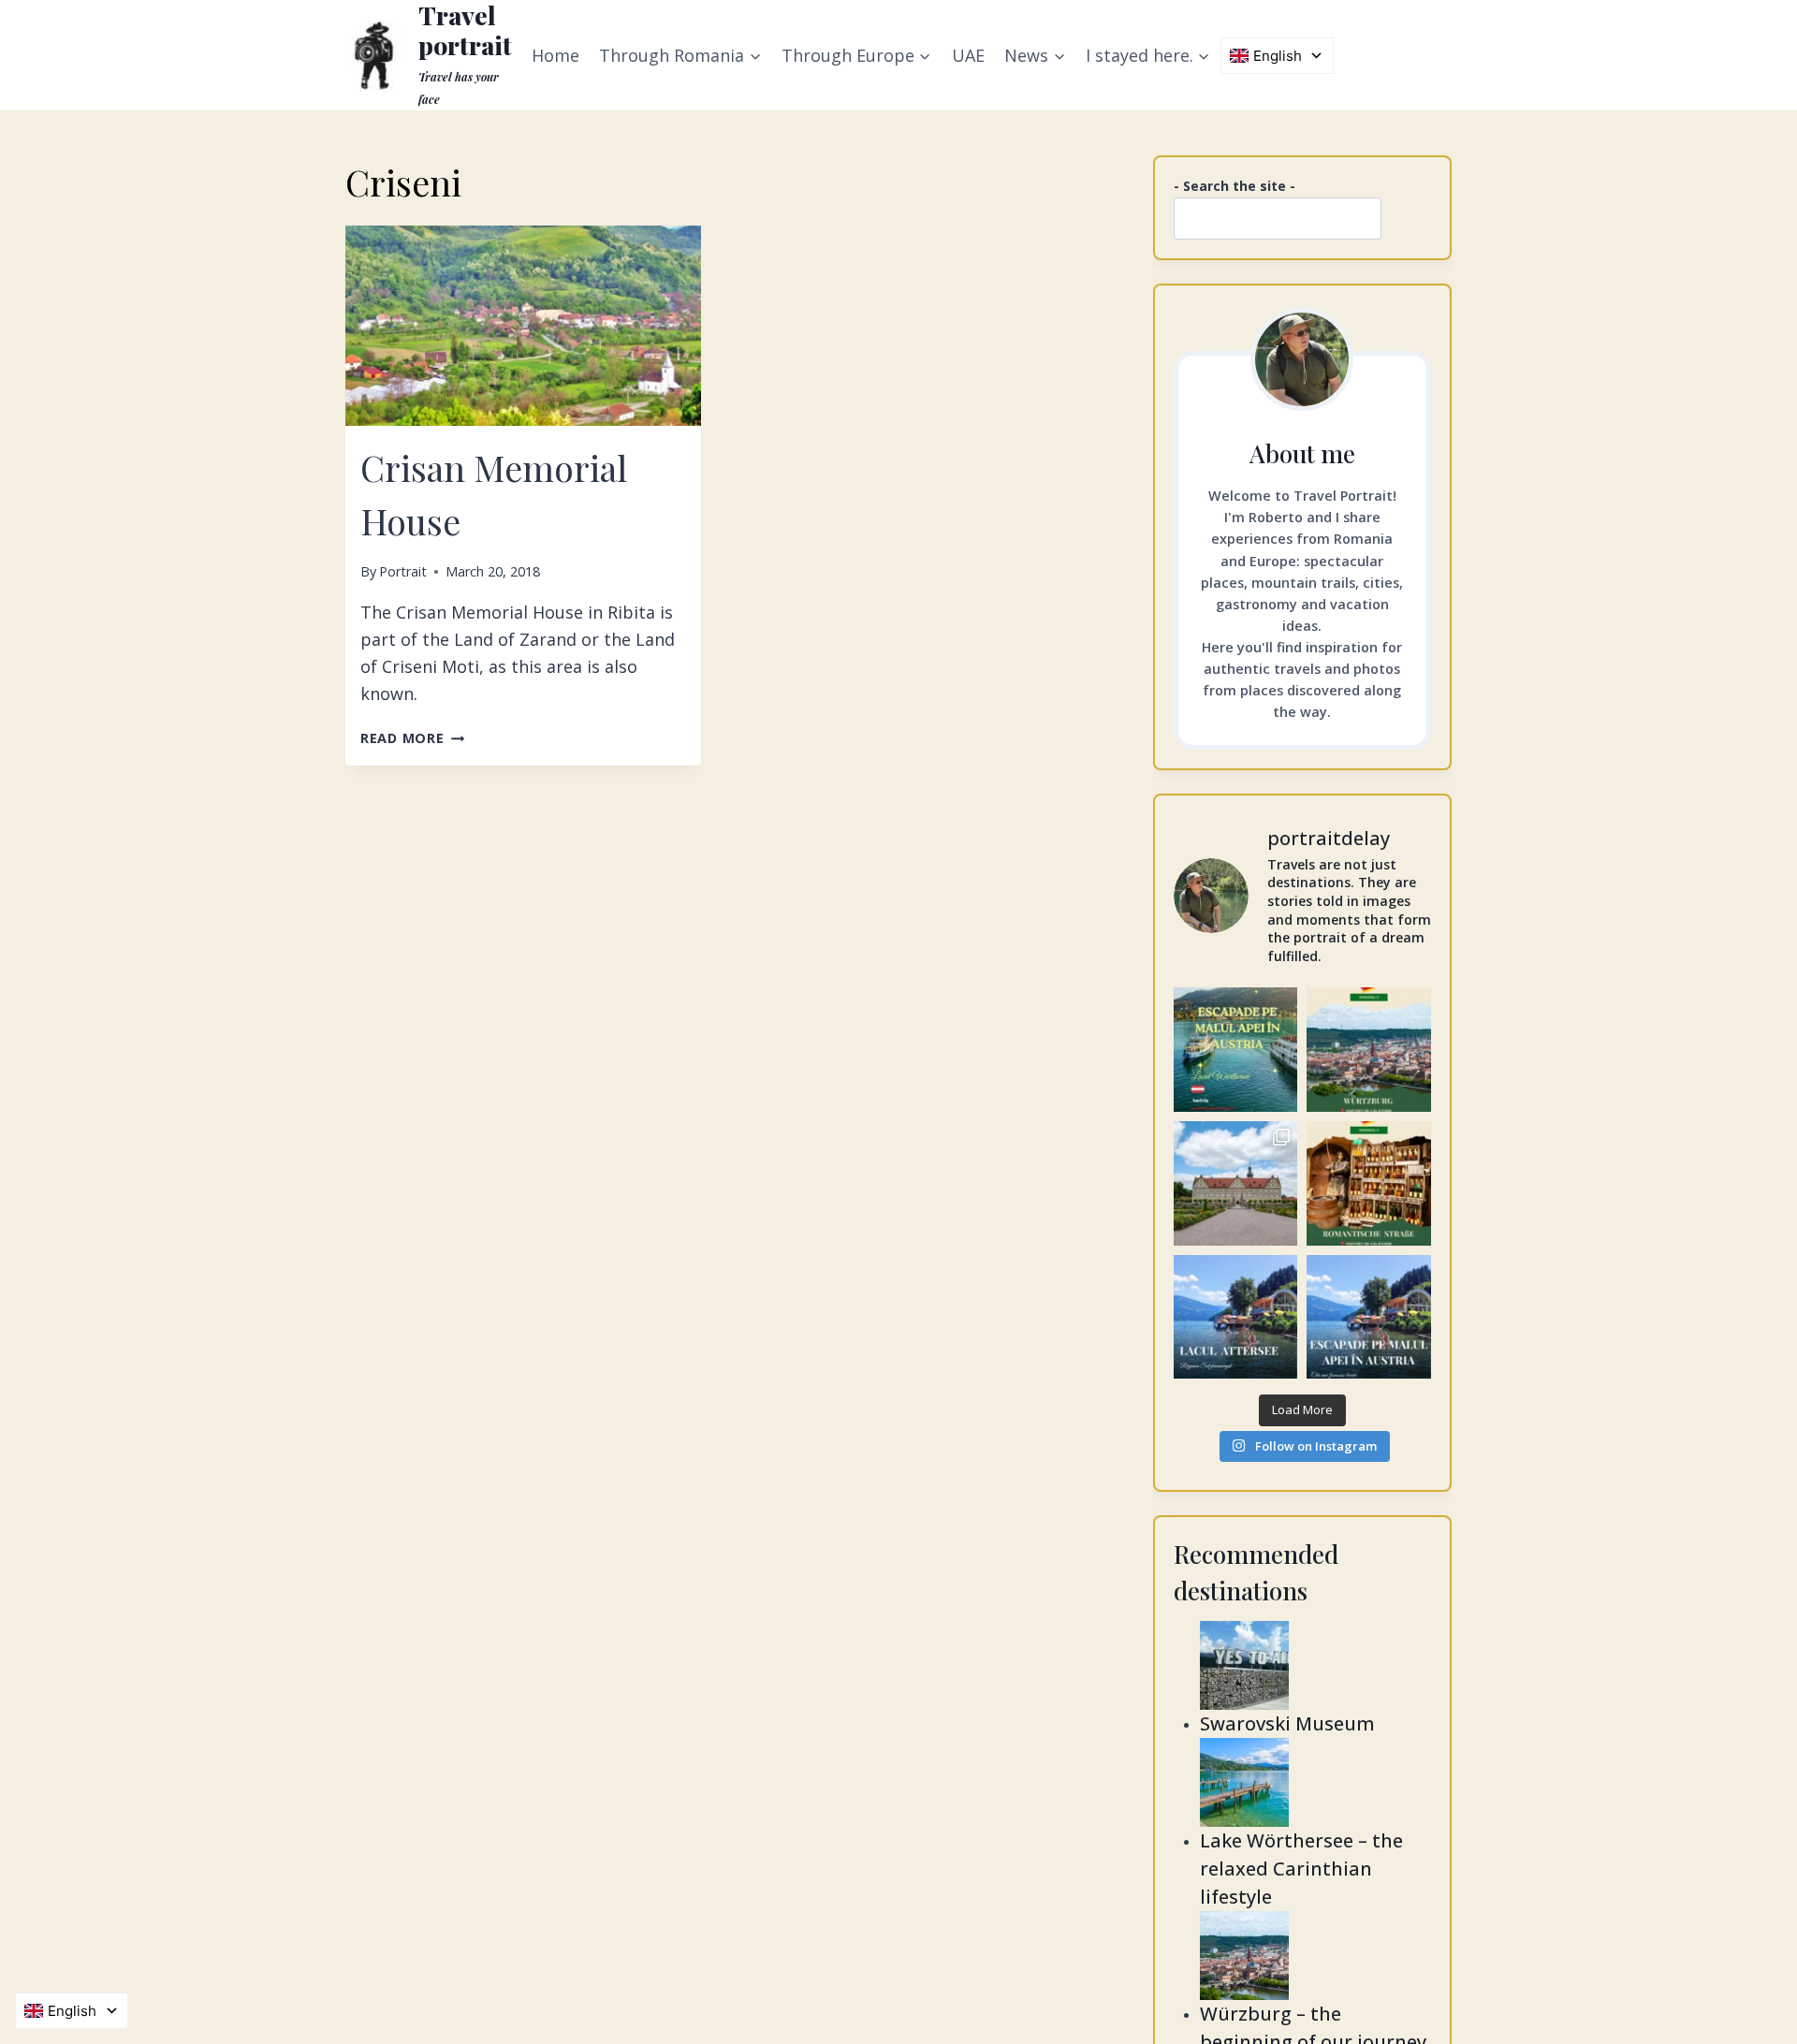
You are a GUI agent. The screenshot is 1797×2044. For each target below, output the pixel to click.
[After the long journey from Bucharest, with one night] (1369, 1050)
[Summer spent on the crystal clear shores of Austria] (1236, 1050)
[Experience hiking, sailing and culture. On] (1236, 1317)
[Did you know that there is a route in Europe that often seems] (1236, 1183)
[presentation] (523, 326)
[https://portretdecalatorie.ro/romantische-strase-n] (1369, 1183)
